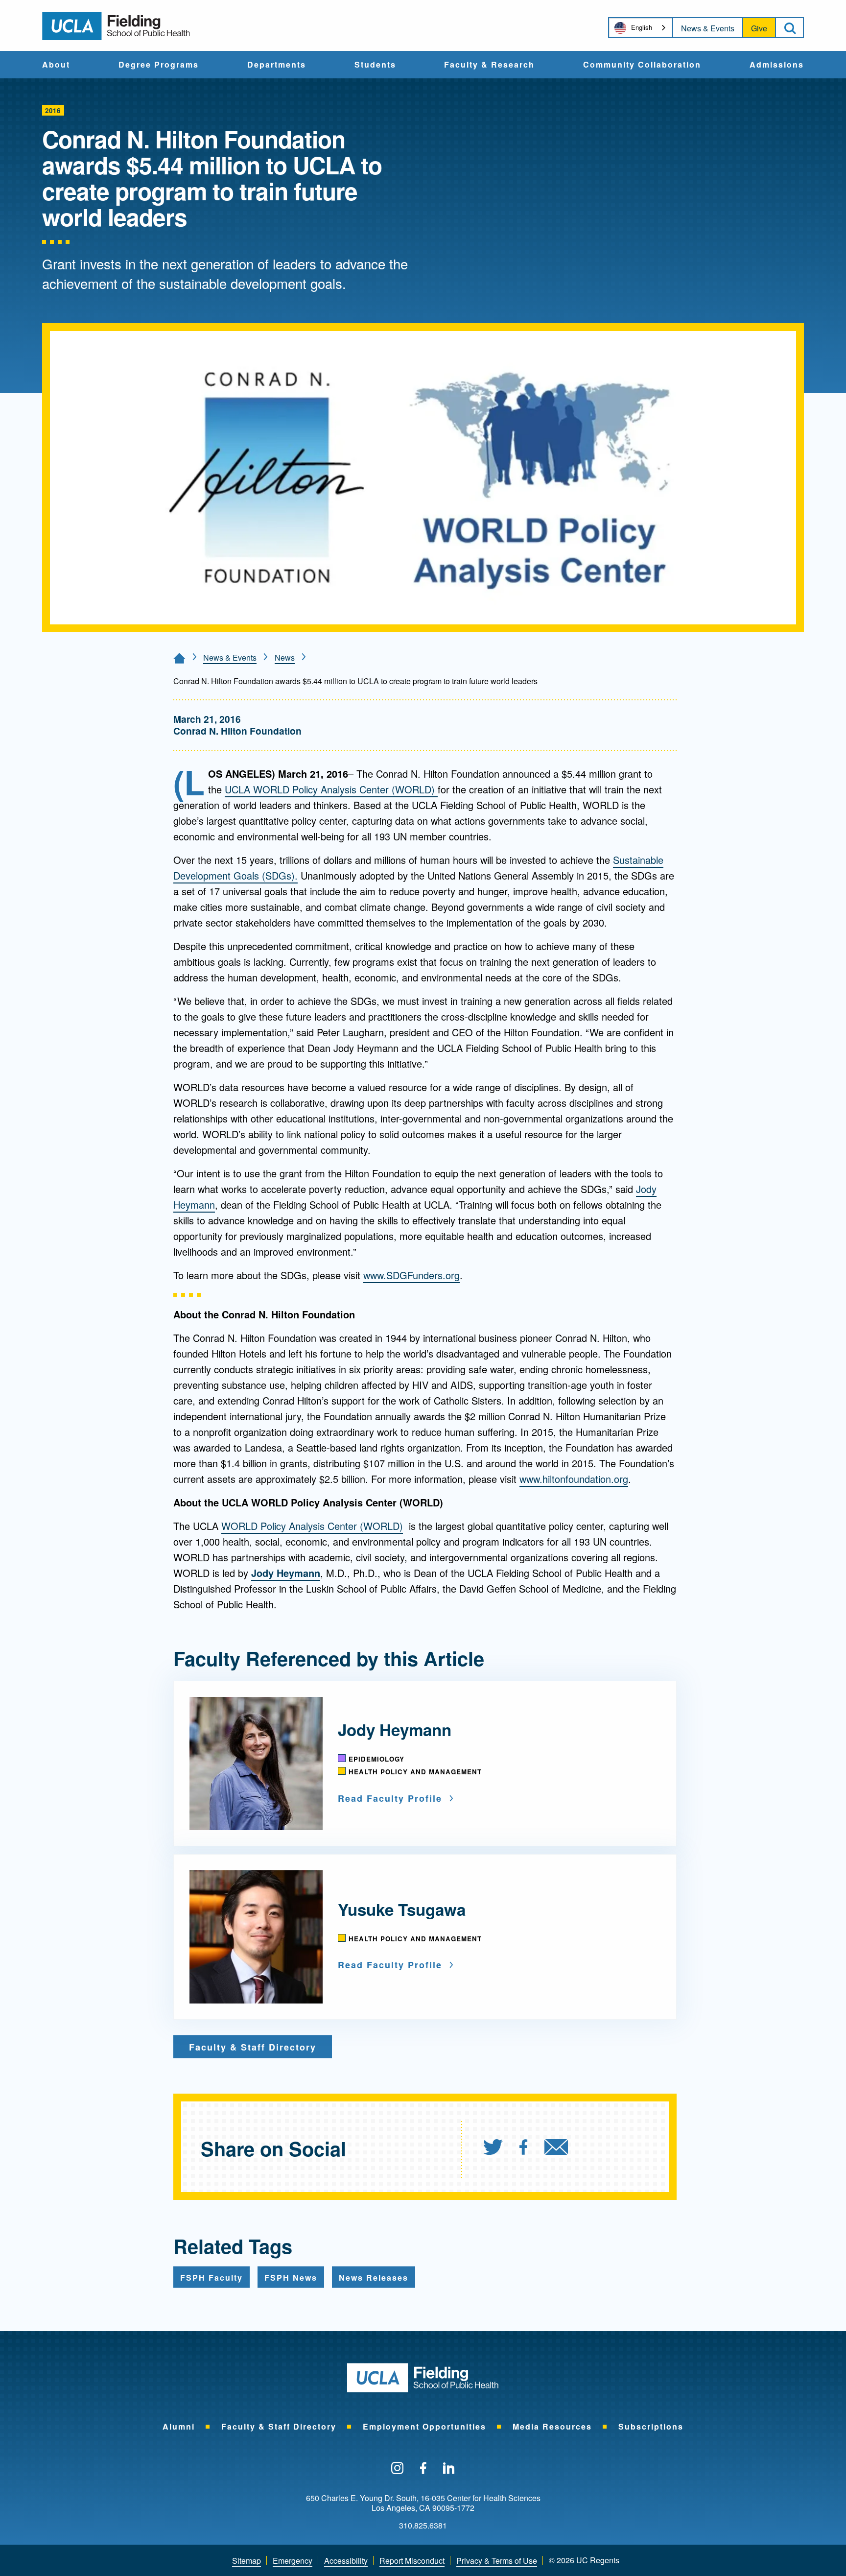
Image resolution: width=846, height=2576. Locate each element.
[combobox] (641, 28)
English (642, 27)
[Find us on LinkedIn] (449, 2469)
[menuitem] (56, 65)
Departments (277, 65)
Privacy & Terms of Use (497, 2561)
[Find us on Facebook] (423, 2469)
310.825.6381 (423, 2526)
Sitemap (247, 2561)
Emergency (293, 2561)
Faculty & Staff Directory (279, 2426)
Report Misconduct (412, 2561)
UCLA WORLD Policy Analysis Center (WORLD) (331, 789)
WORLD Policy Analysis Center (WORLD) (312, 1526)
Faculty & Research (489, 65)
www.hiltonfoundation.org (574, 1479)
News (285, 657)
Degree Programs (159, 65)
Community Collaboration (642, 65)
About (56, 65)
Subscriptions (651, 2426)
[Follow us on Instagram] (397, 2469)
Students (375, 65)
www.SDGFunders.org (411, 1275)
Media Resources (552, 2426)
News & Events (708, 28)
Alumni (179, 2426)
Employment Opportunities (424, 2426)
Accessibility (346, 2561)
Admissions (777, 65)
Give (759, 28)
